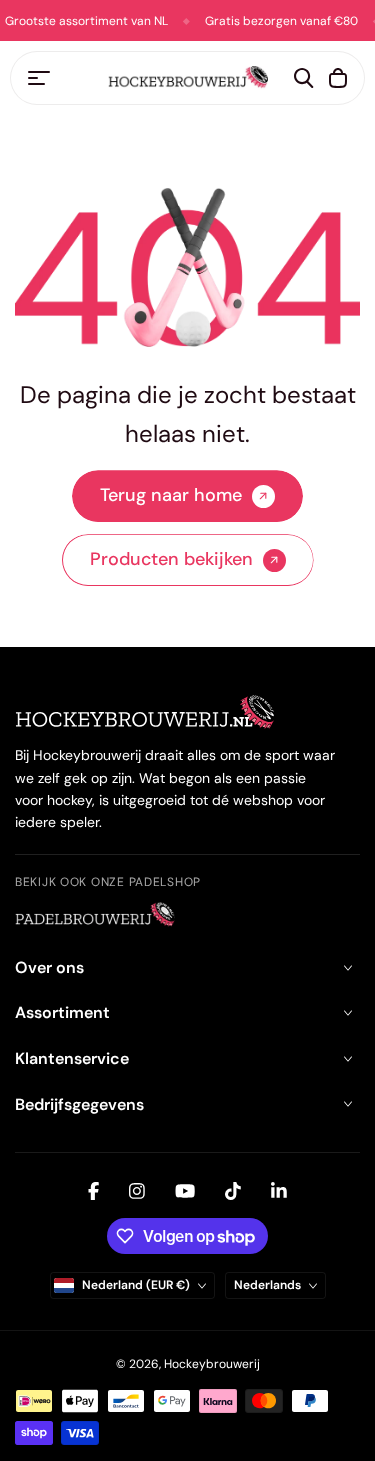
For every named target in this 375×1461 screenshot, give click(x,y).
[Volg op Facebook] (93, 1191)
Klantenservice (72, 1058)
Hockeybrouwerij (212, 1364)
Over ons (49, 967)
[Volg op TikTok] (233, 1191)
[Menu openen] (39, 78)
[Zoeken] (304, 78)
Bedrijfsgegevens (79, 1104)
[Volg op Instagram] (137, 1191)
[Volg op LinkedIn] (279, 1191)
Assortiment (62, 1012)
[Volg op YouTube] (185, 1191)
